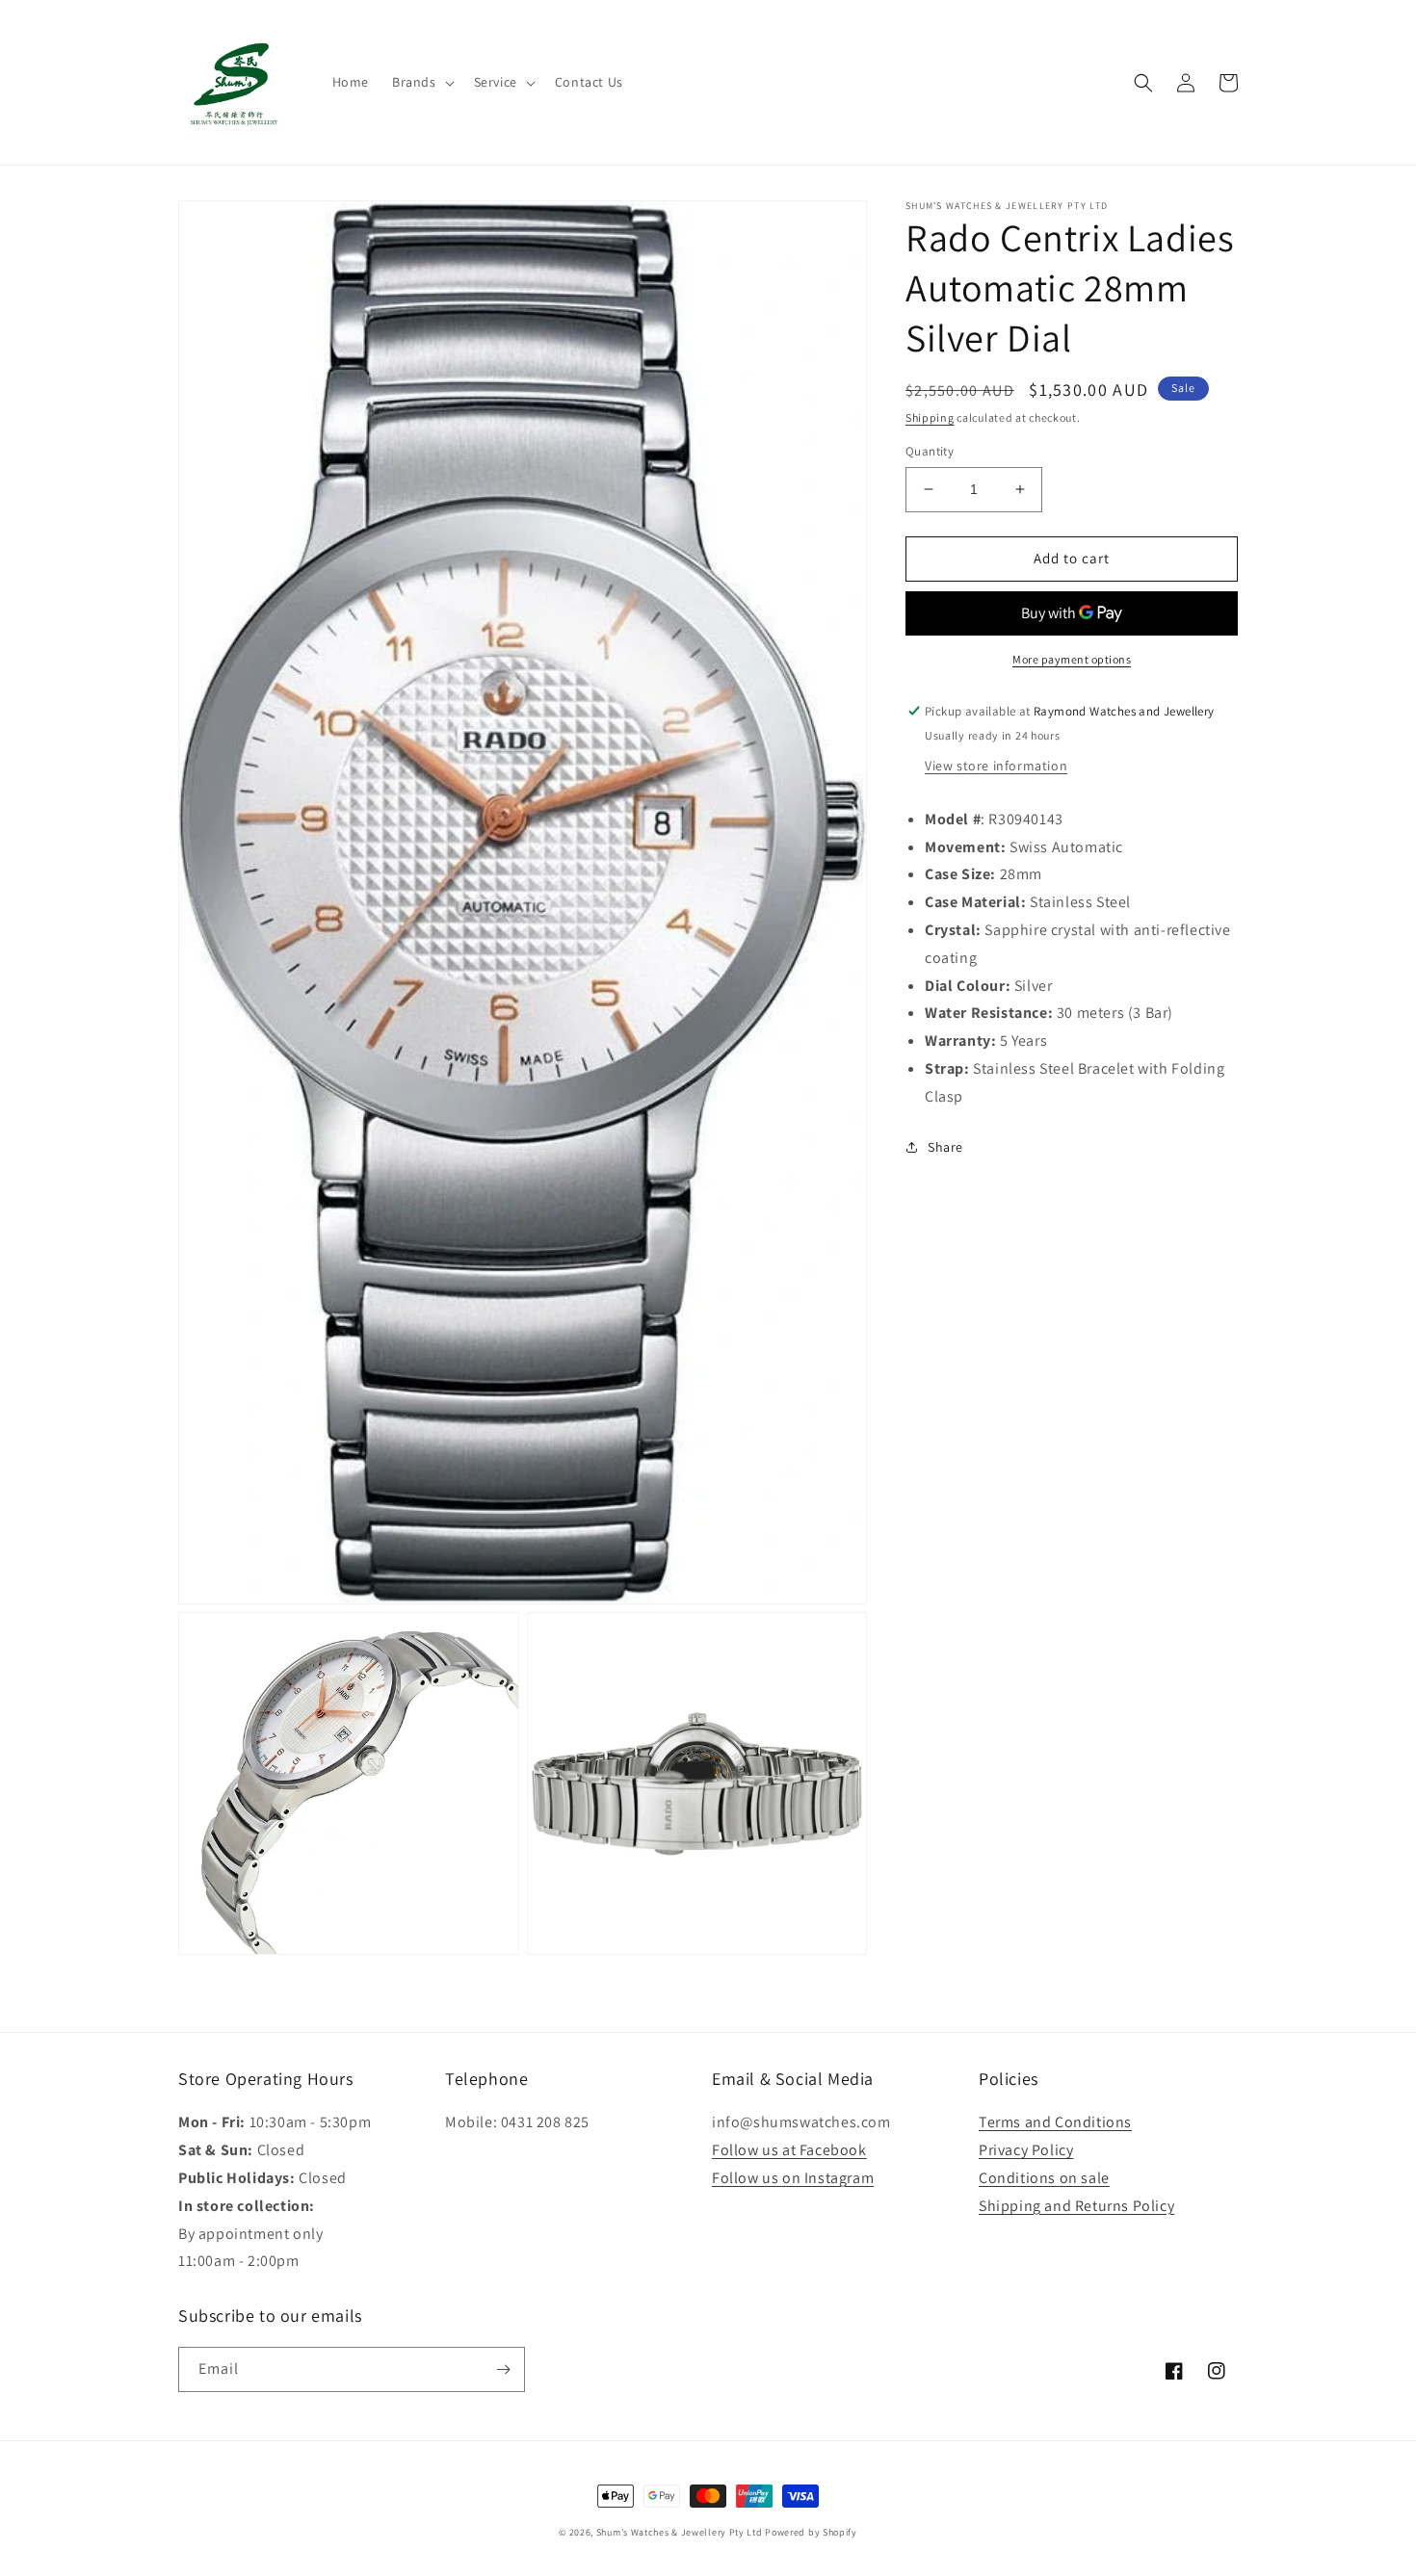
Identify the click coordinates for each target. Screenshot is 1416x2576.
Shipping (930, 417)
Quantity (930, 451)
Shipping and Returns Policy (1076, 2206)
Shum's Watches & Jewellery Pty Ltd (680, 2532)
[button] (421, 82)
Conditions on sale (1044, 2178)
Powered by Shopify (811, 2532)
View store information (996, 766)
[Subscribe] (503, 2369)
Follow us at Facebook (789, 2150)
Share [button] (945, 1147)
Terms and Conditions (1055, 2122)
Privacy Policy (1026, 2150)
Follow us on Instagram (793, 2178)
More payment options (1072, 659)
